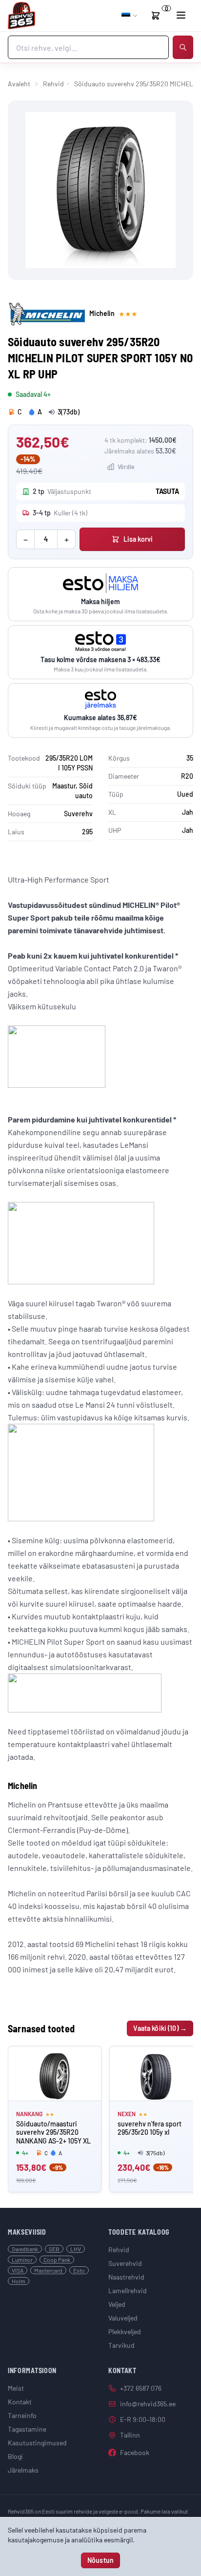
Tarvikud (121, 2345)
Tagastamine (27, 2429)
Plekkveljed (125, 2331)
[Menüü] (181, 15)
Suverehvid (125, 2263)
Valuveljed (123, 2318)
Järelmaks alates (140, 451)
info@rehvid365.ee (148, 2404)
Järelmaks (23, 2470)
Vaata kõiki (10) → (160, 2028)
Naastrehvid (126, 2277)
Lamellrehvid (128, 2291)
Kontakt (20, 2402)
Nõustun (100, 2560)
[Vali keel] (130, 16)
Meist (16, 2388)
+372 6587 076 (141, 2388)
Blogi (15, 2456)
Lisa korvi (138, 539)
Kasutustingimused (37, 2443)
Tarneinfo (22, 2415)
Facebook (135, 2452)
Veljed (117, 2304)
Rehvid (53, 84)
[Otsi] (183, 47)
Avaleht (19, 84)
